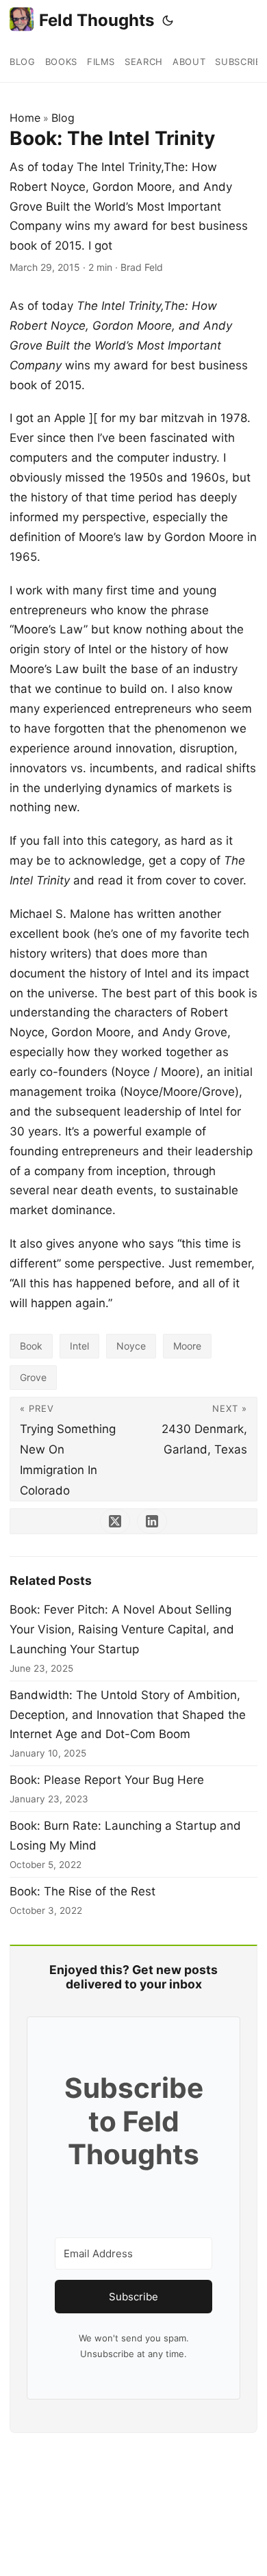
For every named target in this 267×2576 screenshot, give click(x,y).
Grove (33, 1377)
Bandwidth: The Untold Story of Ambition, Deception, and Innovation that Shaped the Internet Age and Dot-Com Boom (128, 1715)
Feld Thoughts (97, 20)
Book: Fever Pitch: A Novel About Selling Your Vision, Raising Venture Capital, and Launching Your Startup (122, 1629)
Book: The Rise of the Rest (82, 1891)
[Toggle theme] (168, 21)
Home (25, 118)
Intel (79, 1346)
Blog (63, 118)
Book (31, 1346)
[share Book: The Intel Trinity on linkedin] (152, 1521)
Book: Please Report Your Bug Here (107, 1780)
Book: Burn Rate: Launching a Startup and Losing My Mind (125, 1836)
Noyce (131, 1346)
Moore (187, 1346)
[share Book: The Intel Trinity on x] (115, 1521)
